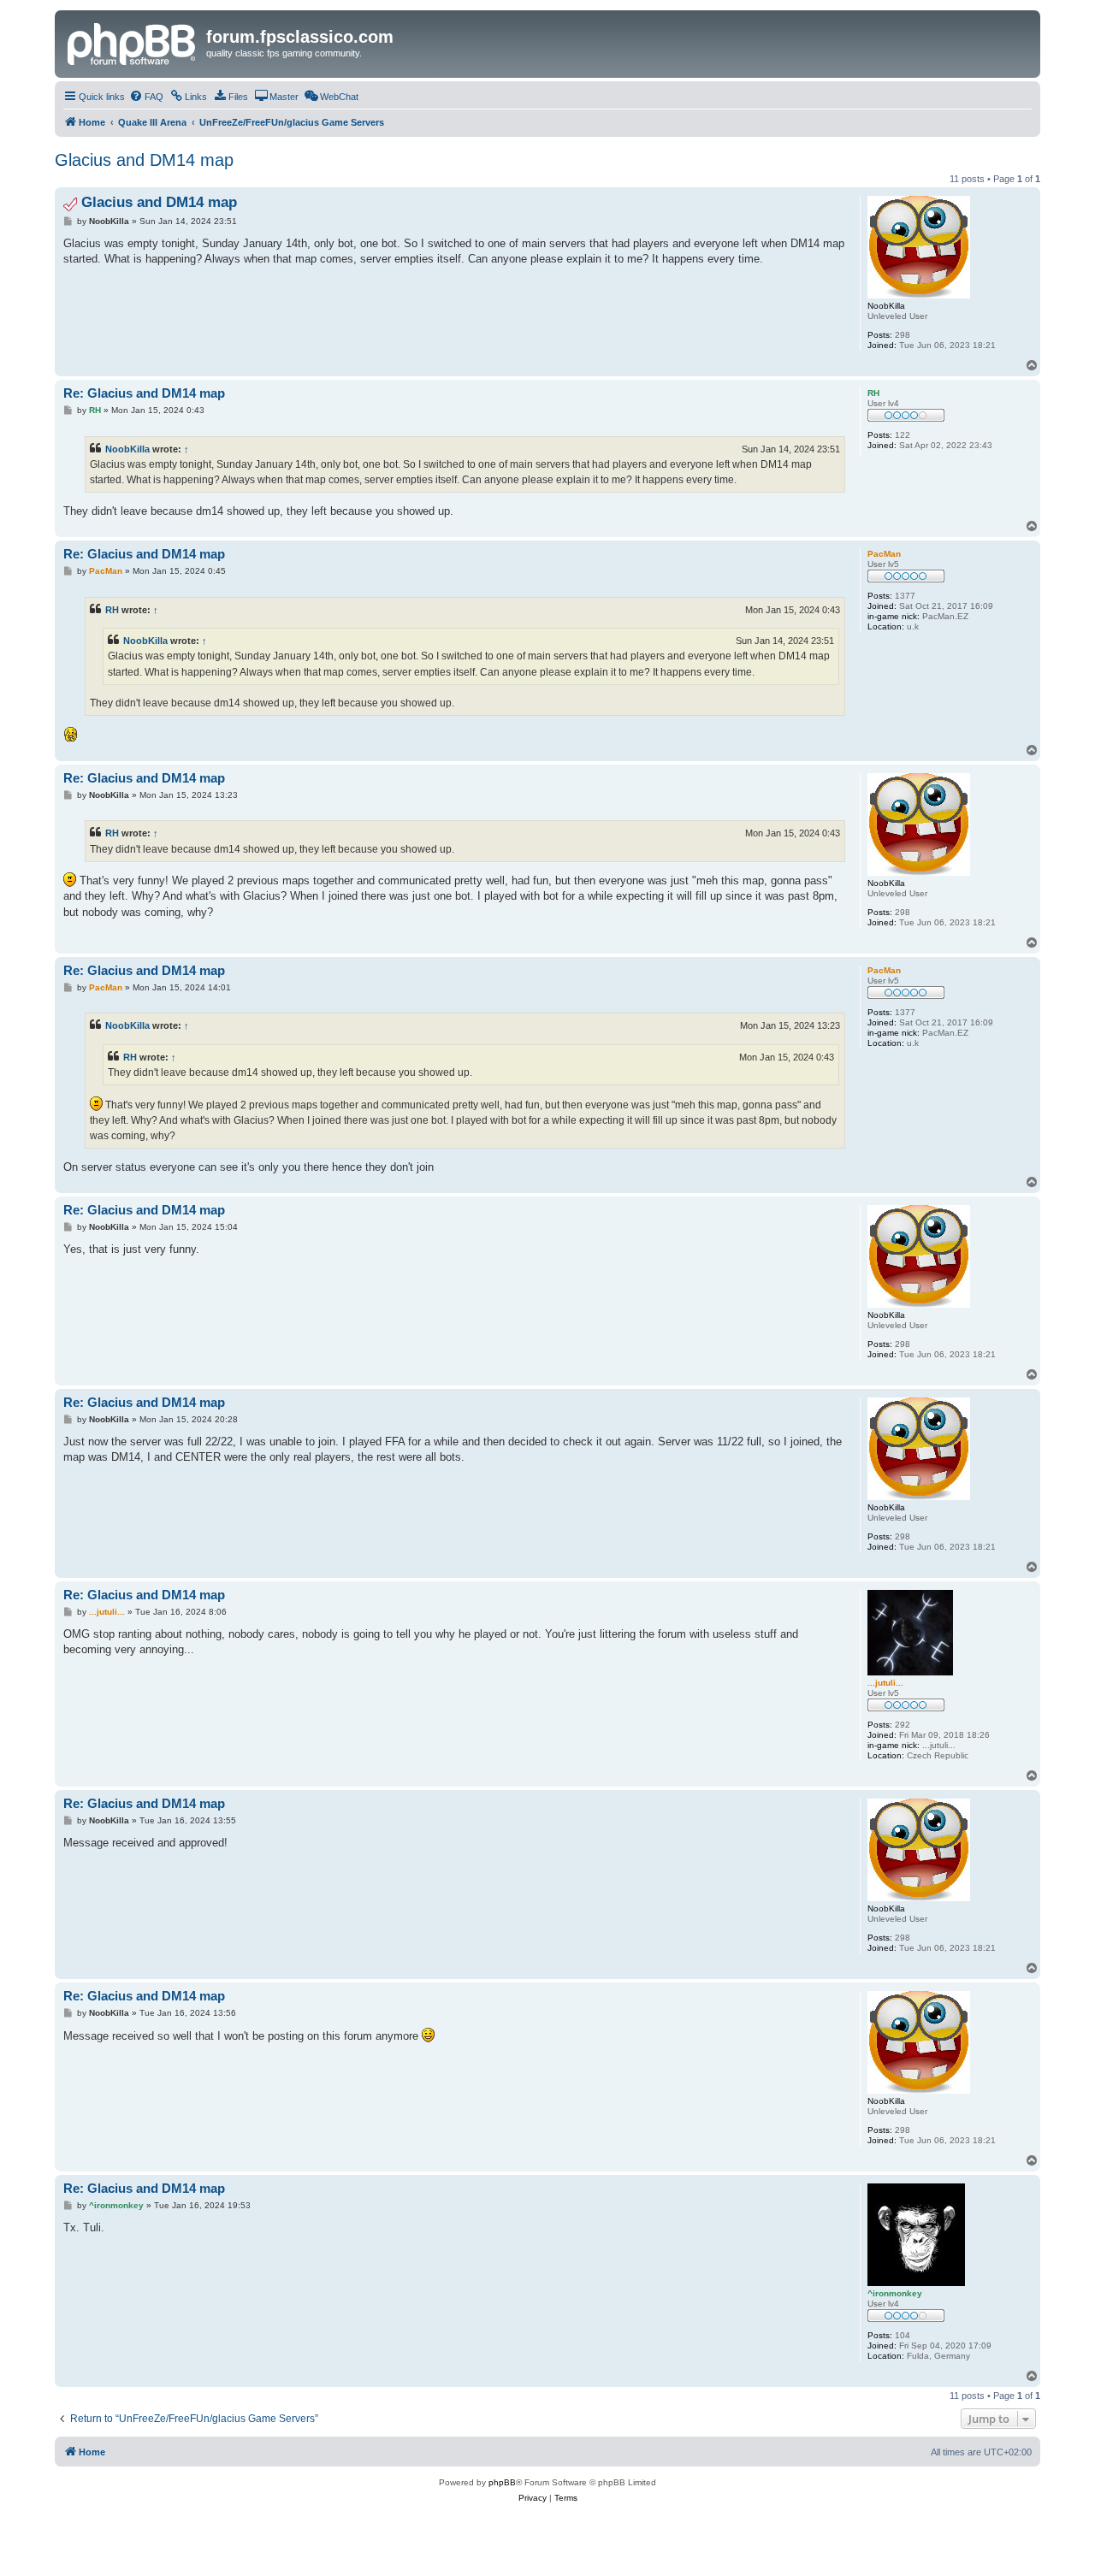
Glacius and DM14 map (144, 160)
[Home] (133, 42)
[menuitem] (146, 97)
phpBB (502, 2482)
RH (112, 610)
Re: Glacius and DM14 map (144, 393)
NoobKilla (127, 449)
